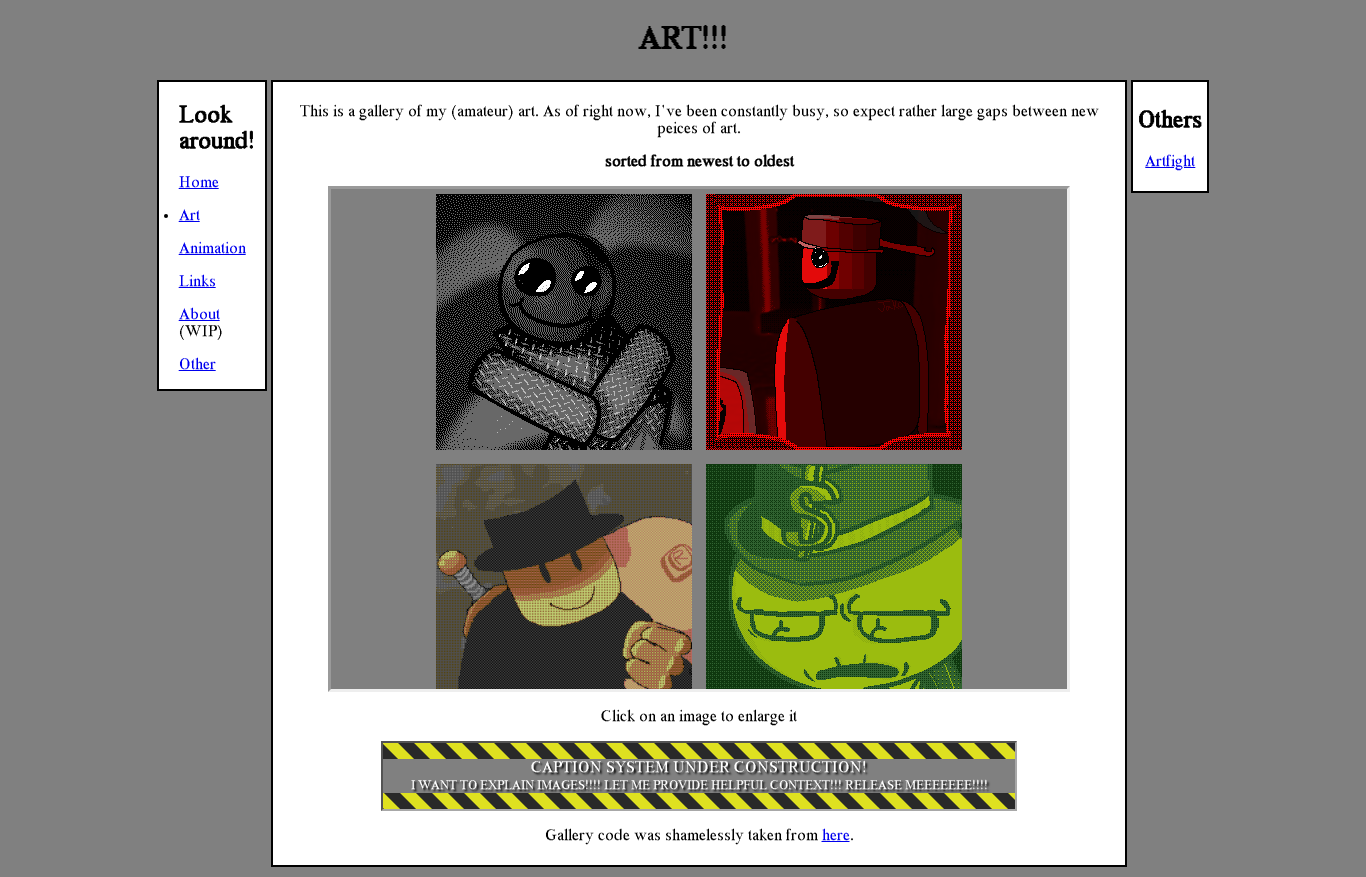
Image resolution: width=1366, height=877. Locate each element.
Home (199, 182)
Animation (212, 248)
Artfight (1170, 161)
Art (189, 215)
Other (197, 364)
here (836, 835)
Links (197, 281)
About (199, 314)
